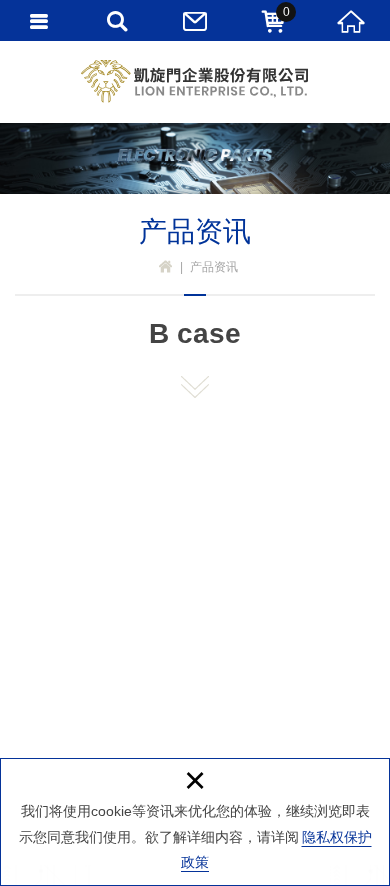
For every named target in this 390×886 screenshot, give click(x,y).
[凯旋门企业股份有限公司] (195, 81)
